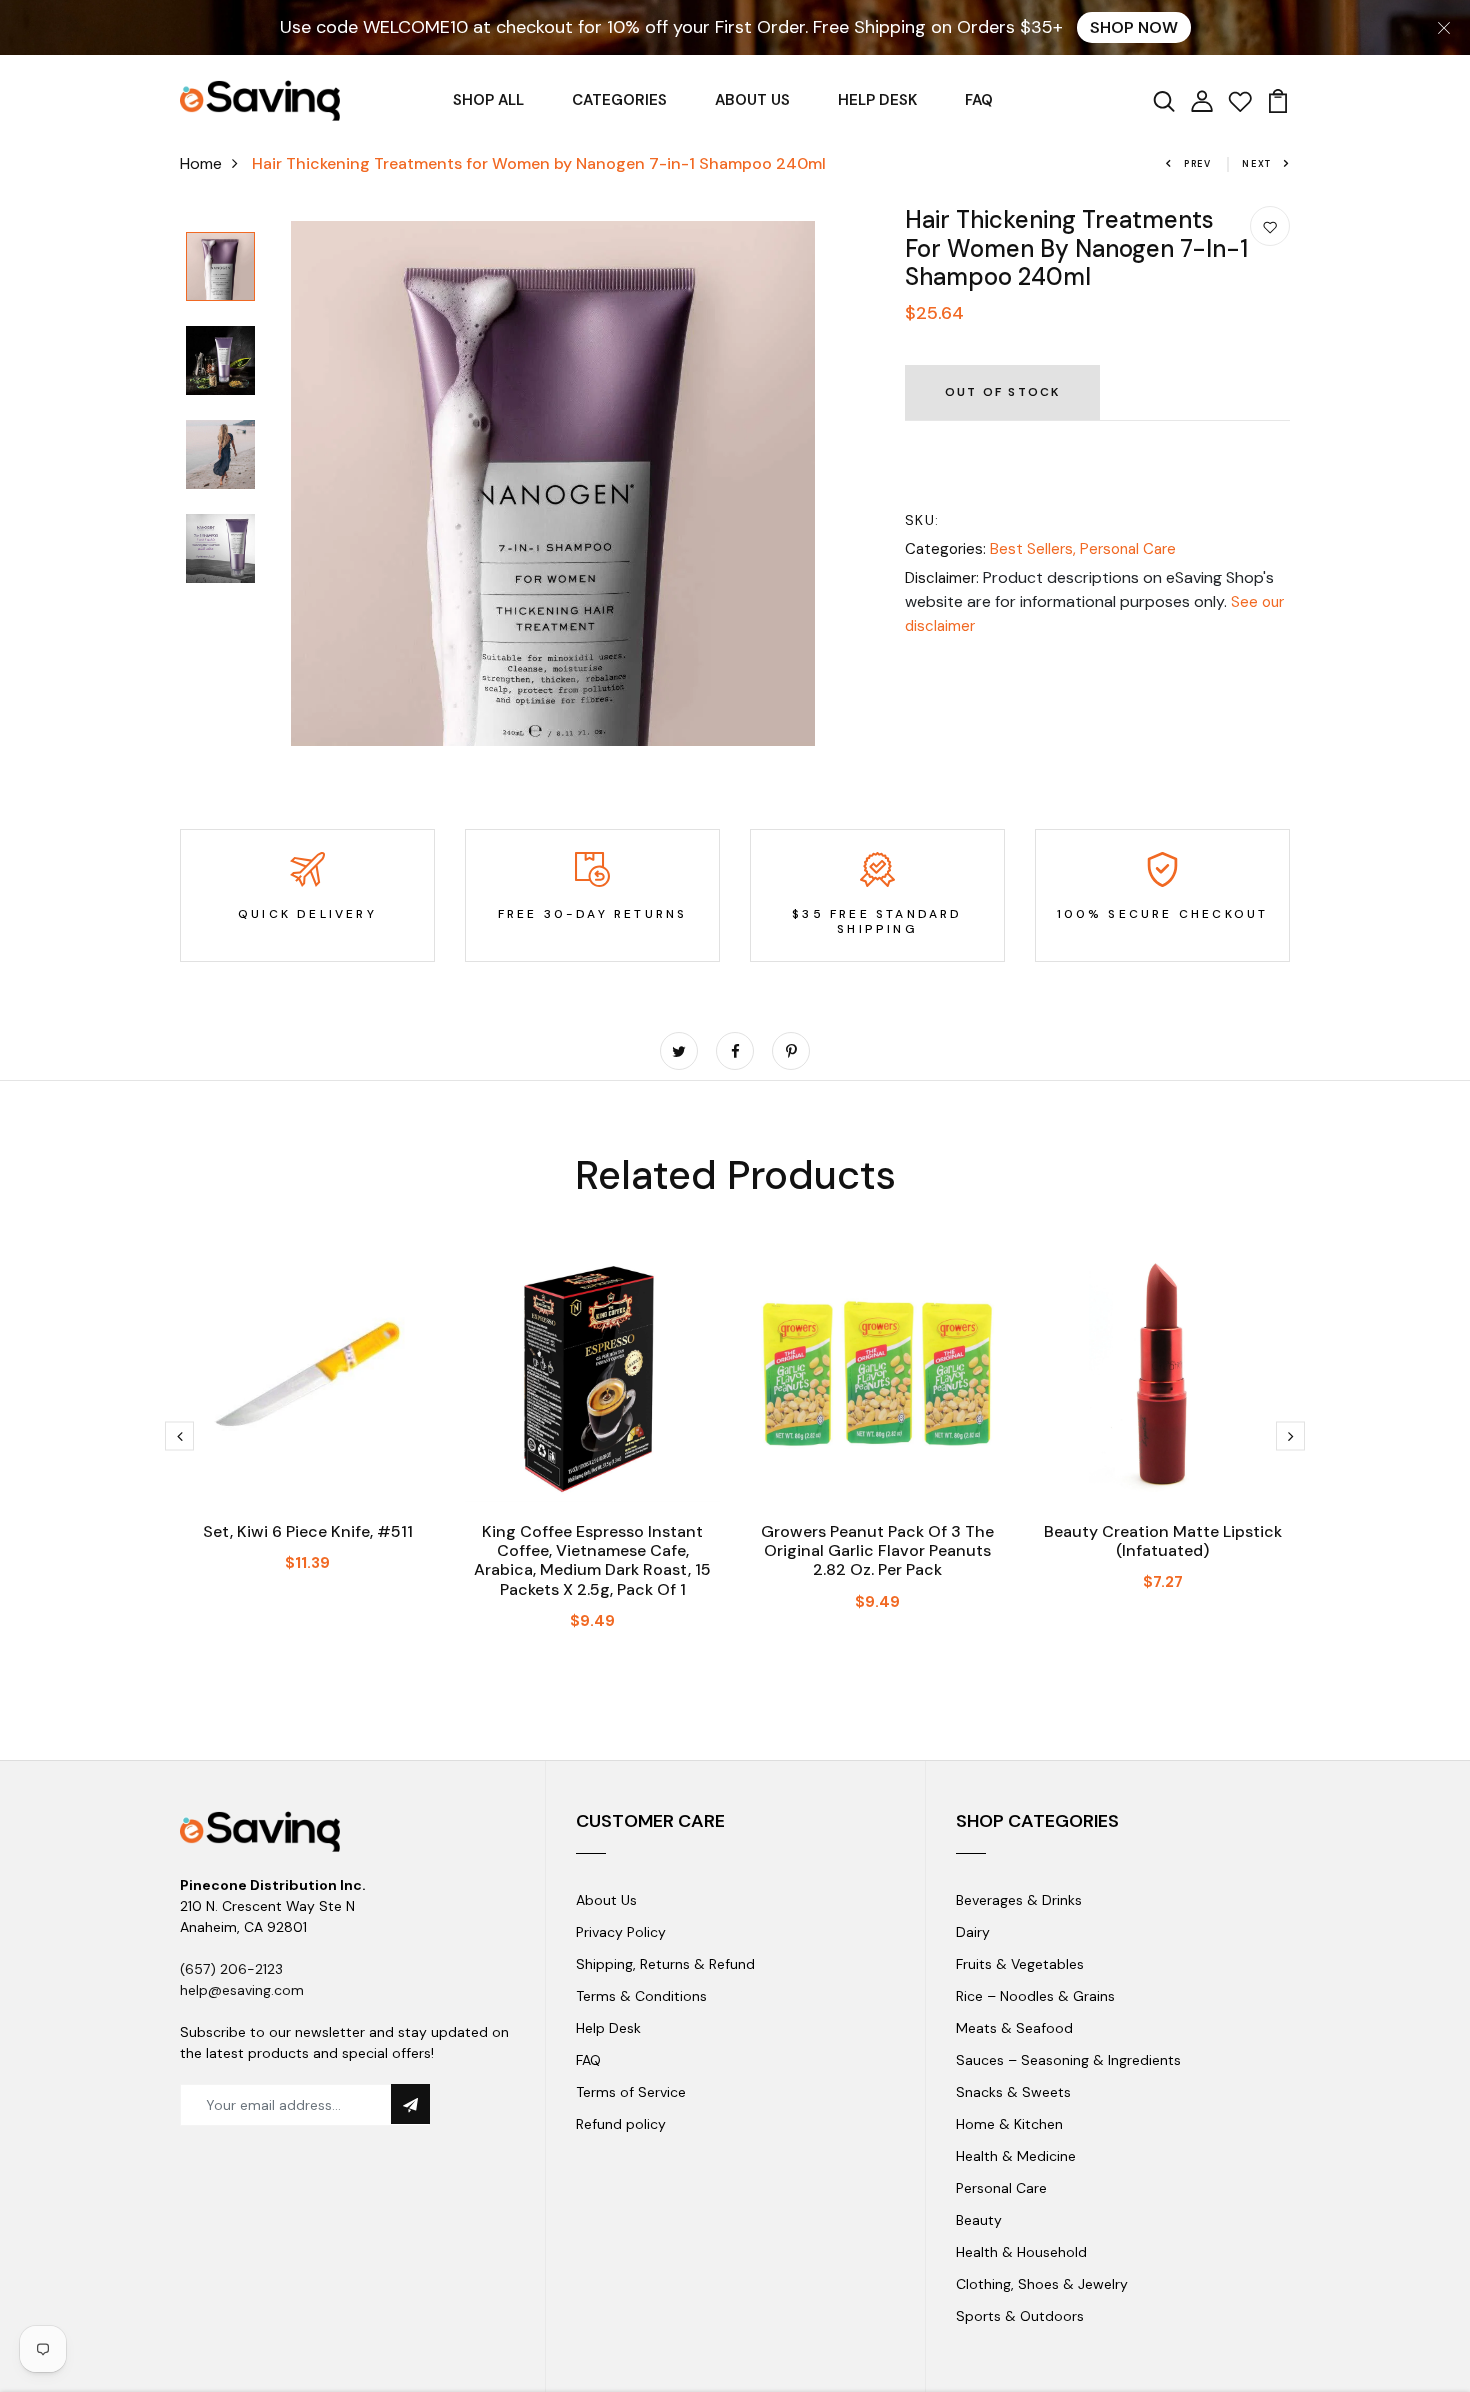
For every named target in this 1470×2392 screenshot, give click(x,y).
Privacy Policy (621, 1932)
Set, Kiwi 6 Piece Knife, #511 (308, 1531)
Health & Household (1021, 2252)
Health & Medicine (1016, 2156)
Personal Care (1128, 549)
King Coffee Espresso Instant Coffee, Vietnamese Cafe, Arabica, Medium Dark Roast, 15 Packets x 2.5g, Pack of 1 (592, 1560)
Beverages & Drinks (1019, 1900)
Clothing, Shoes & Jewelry (1042, 2284)
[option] (220, 268)
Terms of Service (631, 2092)
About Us (606, 1900)
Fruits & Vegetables (1020, 1964)
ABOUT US (752, 100)
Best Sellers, (1035, 549)
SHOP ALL (488, 100)
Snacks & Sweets (1013, 2092)
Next (1257, 164)
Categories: (945, 549)
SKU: (922, 520)
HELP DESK (877, 100)
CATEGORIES (619, 100)
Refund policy (621, 2124)
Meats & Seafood (1014, 2028)
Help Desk (608, 2028)
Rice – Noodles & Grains (1035, 1996)
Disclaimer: (942, 578)
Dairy (973, 1932)
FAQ (979, 100)
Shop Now (1134, 27)
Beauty (979, 2220)
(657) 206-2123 (231, 1969)
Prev (1198, 164)
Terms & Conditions (641, 1996)
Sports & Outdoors (1020, 2316)
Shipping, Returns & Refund (665, 1964)
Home (201, 163)
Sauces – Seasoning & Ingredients (1068, 2060)
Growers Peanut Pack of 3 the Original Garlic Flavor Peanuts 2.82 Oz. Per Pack (877, 1550)
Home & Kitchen (1009, 2124)
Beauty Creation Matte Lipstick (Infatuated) (1163, 1541)
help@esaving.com (242, 1990)
